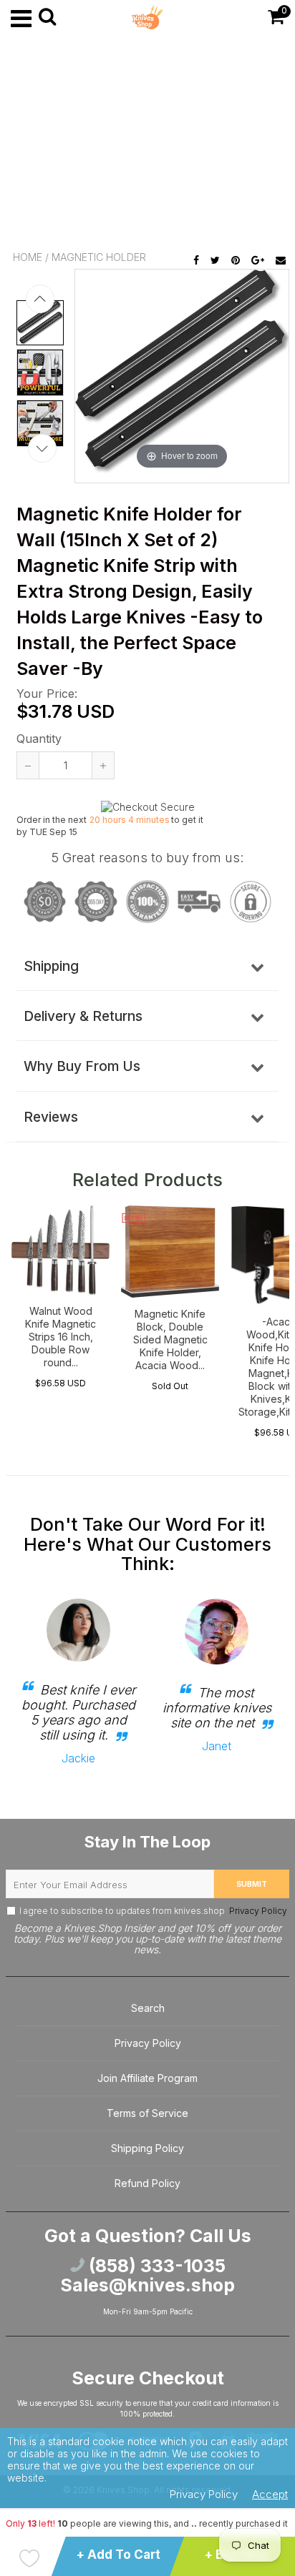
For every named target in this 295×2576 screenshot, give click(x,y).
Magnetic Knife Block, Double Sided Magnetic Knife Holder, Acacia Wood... (170, 1339)
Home (28, 257)
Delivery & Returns (83, 1016)
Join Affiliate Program (147, 2078)
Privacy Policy (257, 1911)
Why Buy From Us (82, 1066)
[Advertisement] (147, 143)
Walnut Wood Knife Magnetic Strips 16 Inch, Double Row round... (61, 1337)
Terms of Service (147, 2113)
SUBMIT (252, 1884)
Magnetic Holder (99, 257)
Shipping (51, 966)
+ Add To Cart (119, 2555)
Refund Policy (147, 2183)
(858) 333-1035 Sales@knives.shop (147, 2276)
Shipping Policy (147, 2148)
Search (148, 2008)
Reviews (51, 1117)
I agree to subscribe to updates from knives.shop (153, 1911)
